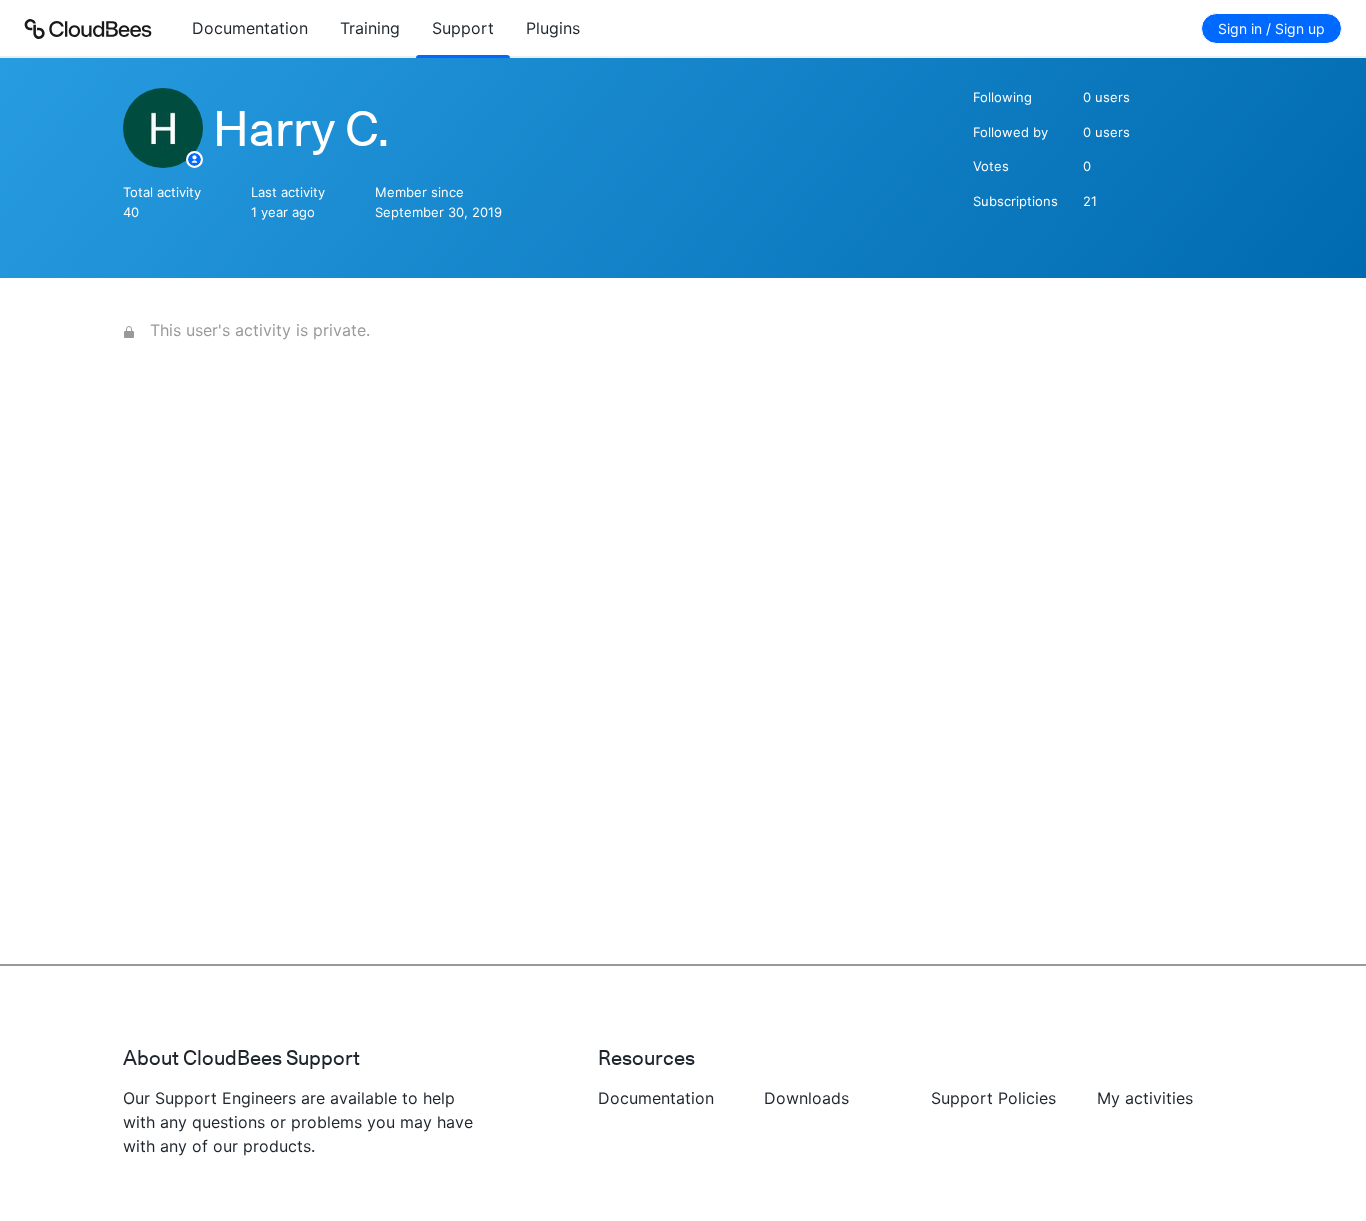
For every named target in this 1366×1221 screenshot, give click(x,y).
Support (463, 28)
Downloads (806, 1098)
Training (370, 28)
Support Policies (993, 1098)
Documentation (250, 28)
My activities (1145, 1098)
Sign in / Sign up (1271, 28)
